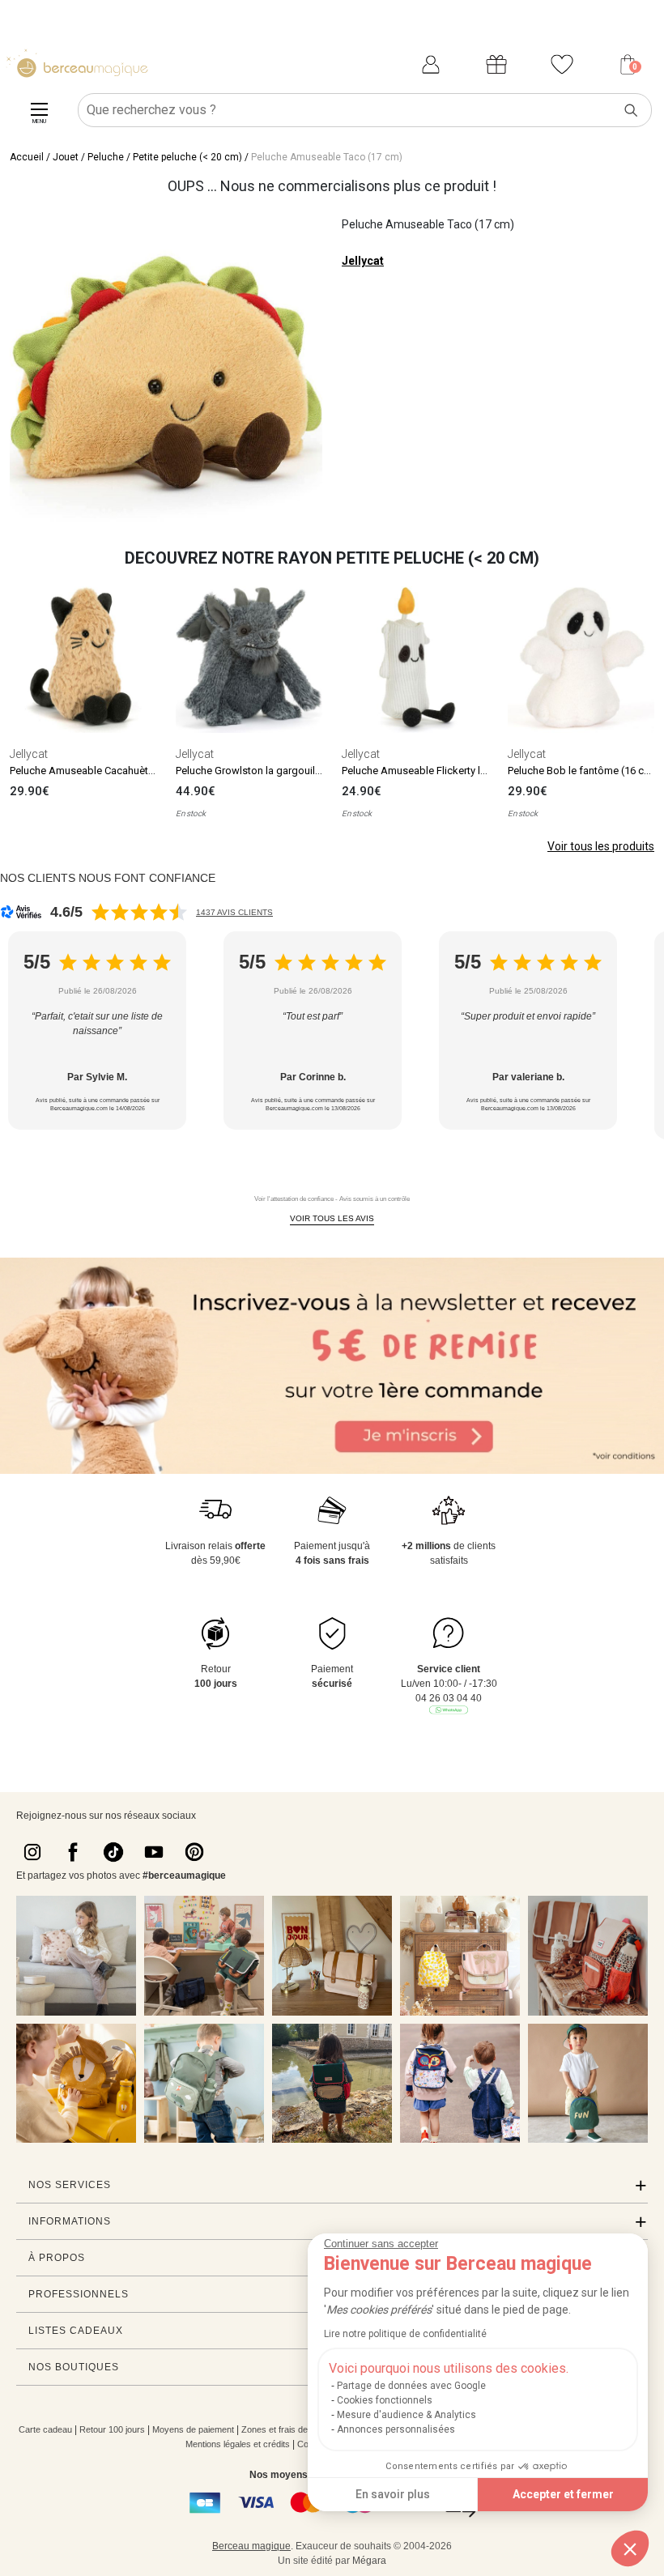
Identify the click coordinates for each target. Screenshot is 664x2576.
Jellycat (363, 261)
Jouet (66, 157)
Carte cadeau (45, 2429)
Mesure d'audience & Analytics (406, 2415)
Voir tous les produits (601, 846)
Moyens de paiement (193, 2429)
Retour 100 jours (112, 2429)
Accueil (27, 157)
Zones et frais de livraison (292, 2429)
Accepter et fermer (563, 2494)
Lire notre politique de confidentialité (405, 2334)
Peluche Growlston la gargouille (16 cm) (268, 771)
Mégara (369, 2561)
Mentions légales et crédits (238, 2444)
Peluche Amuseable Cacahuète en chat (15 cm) (119, 771)
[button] (630, 2548)
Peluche (106, 157)
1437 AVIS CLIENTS (234, 912)
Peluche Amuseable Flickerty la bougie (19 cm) (451, 771)
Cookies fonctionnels (385, 2400)
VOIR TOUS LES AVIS (332, 1218)
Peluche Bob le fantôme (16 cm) (582, 771)
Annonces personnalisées (396, 2429)
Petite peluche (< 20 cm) (187, 157)
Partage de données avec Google (411, 2386)
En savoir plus (393, 2494)
